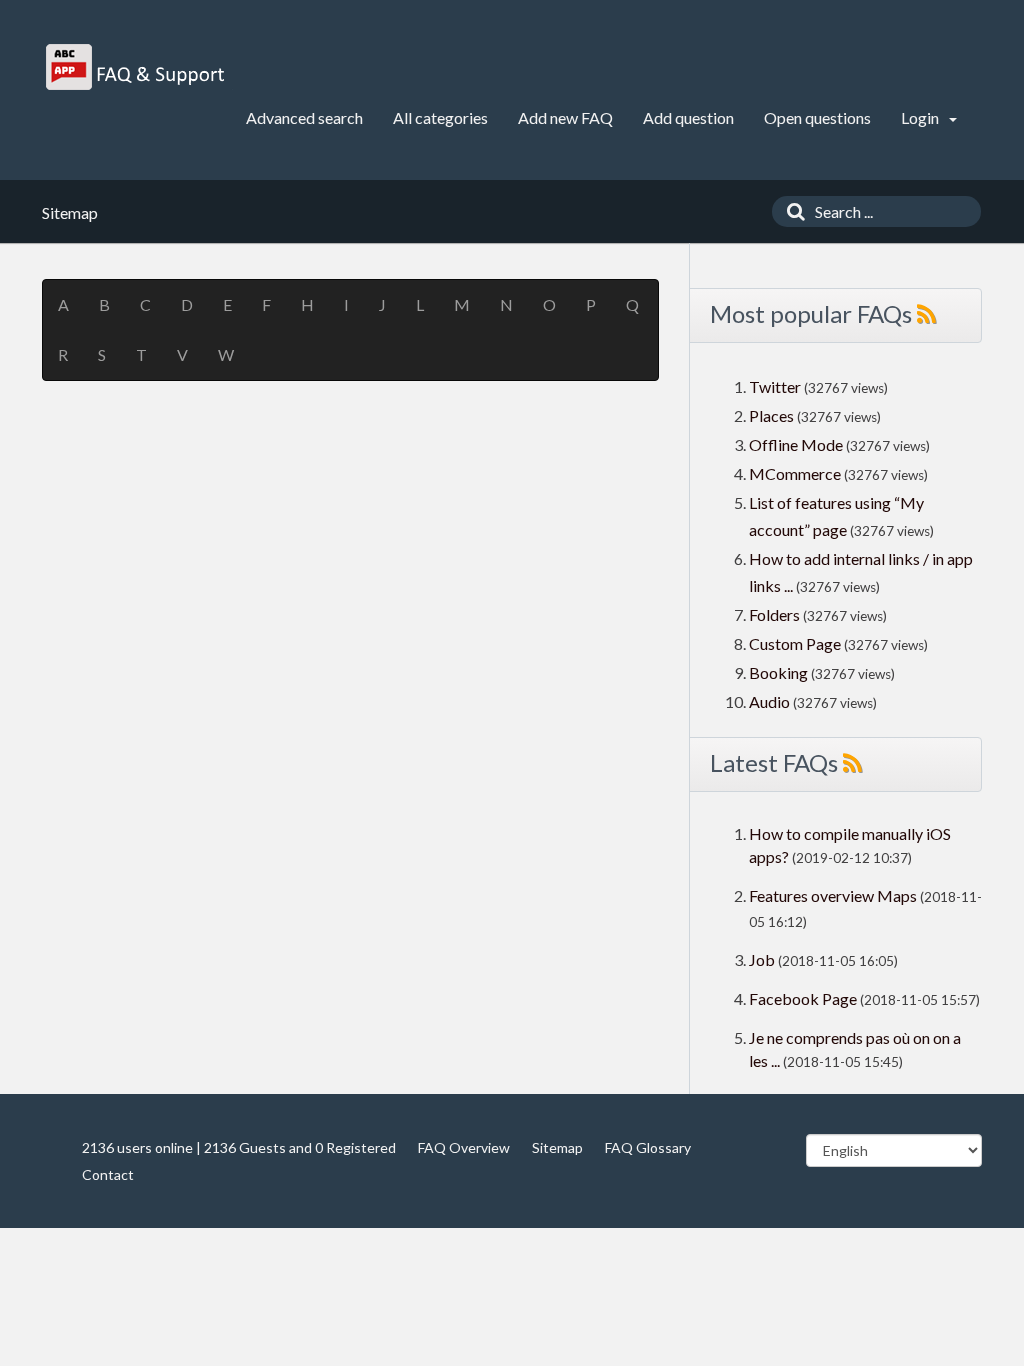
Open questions (817, 117)
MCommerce (796, 473)
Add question (688, 117)
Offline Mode (797, 444)
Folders (774, 614)
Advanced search (304, 117)
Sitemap (557, 1147)
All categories (440, 117)
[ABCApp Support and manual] (137, 67)
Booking (780, 672)
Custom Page (796, 643)
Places (771, 415)
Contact (108, 1174)
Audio (769, 701)
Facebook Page (803, 998)
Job (762, 959)
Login (921, 117)
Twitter (775, 386)
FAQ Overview (464, 1147)
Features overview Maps (833, 895)
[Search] (791, 211)
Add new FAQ (565, 117)
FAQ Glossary (648, 1147)
